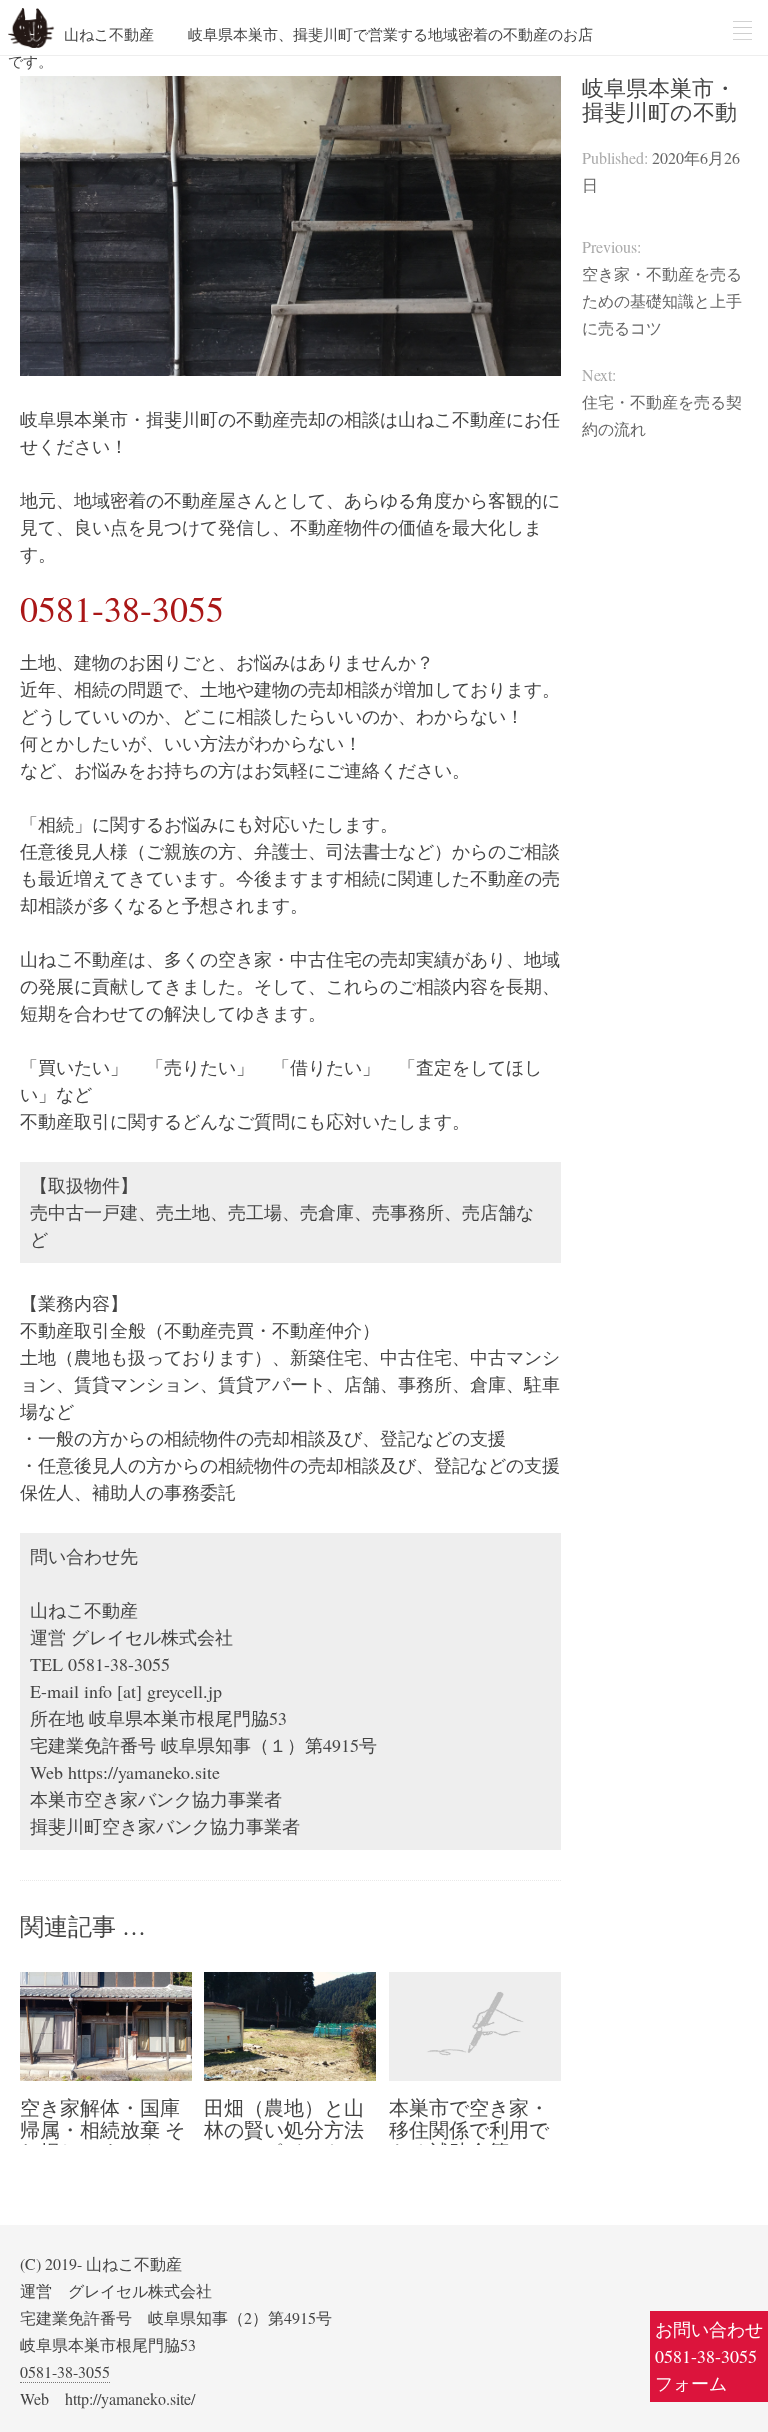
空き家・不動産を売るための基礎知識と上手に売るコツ (662, 300)
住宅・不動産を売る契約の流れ (662, 415)
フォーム (691, 2383)
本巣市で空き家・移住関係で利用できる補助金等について (469, 2140)
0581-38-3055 (706, 2356)
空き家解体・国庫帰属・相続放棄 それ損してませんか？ (102, 2140)
